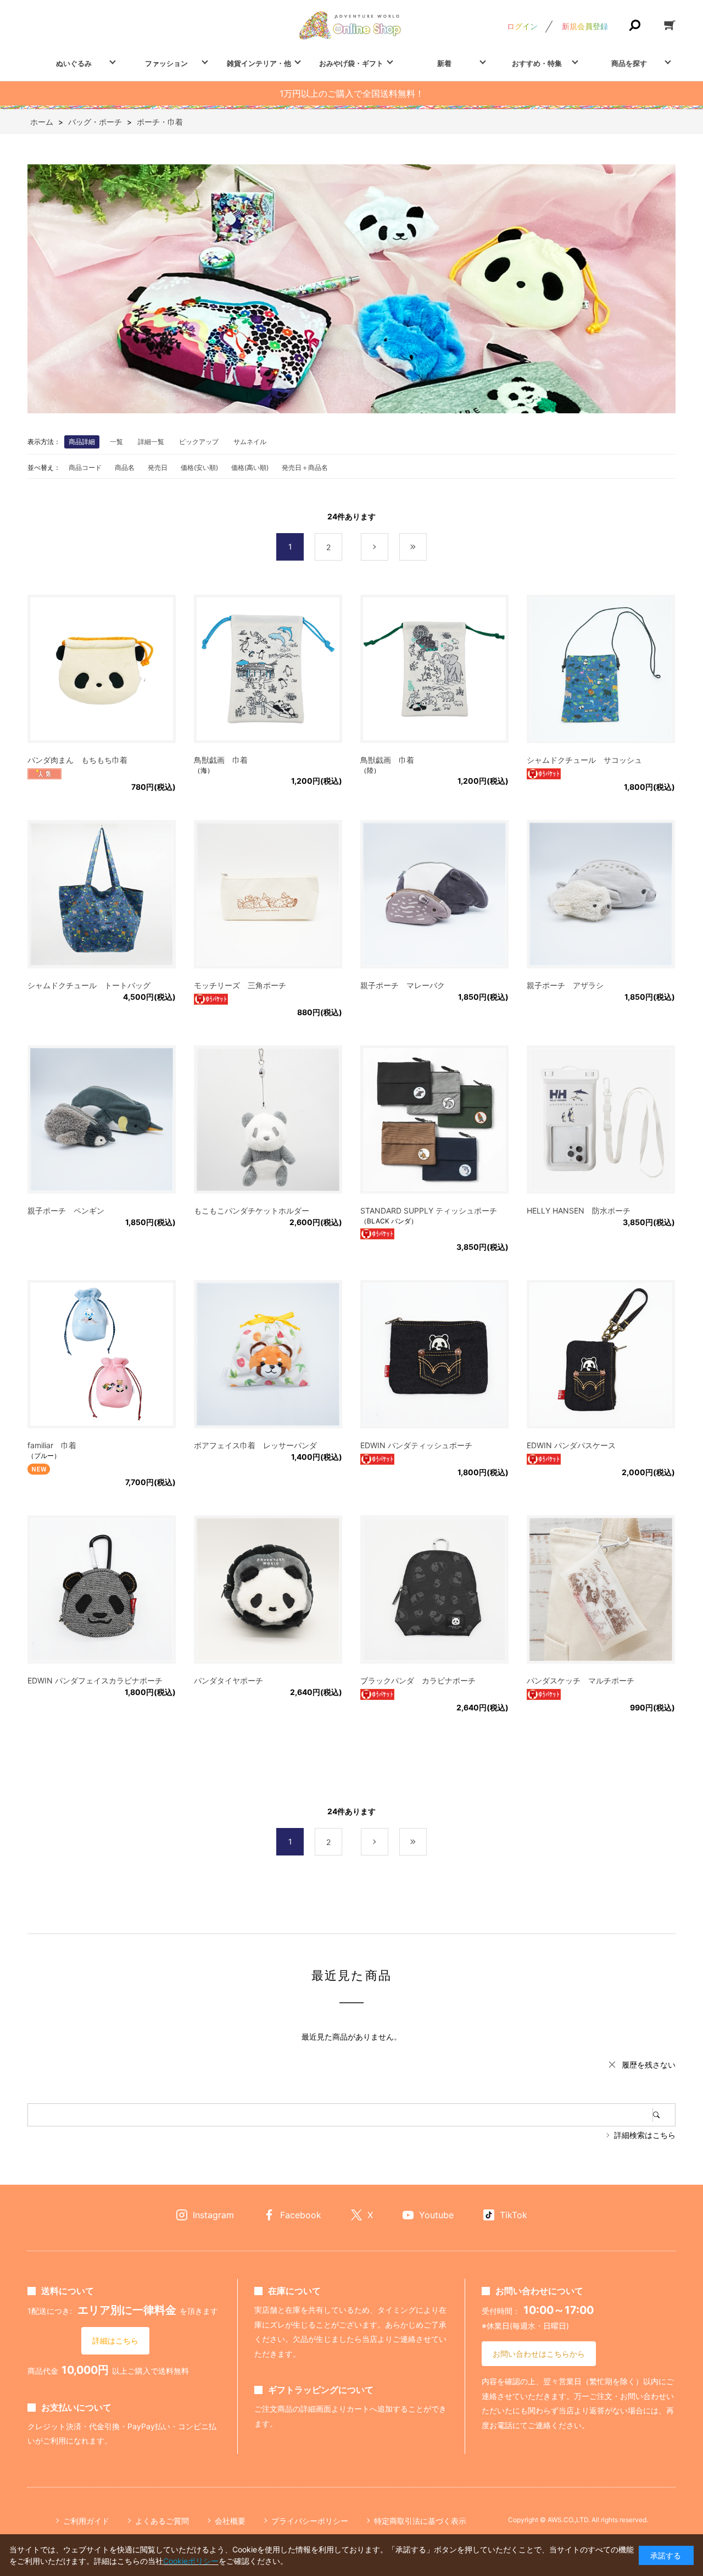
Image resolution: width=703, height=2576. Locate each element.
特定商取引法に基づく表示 (420, 2521)
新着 (444, 63)
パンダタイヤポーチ (228, 1680)
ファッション (166, 63)
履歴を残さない (649, 2065)
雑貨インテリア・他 (259, 63)
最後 (426, 547)
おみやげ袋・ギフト (351, 63)
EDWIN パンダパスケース (571, 1445)
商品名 (125, 467)
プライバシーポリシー (310, 2521)
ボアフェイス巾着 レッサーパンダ (255, 1445)
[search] (664, 2115)
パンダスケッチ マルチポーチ (581, 1680)
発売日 (158, 467)
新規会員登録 (585, 26)
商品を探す (629, 63)
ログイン (522, 26)
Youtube (436, 2215)
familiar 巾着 (52, 1445)
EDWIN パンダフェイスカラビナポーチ (95, 1680)
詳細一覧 (151, 442)
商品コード (85, 467)
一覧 (116, 442)
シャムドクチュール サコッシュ (584, 760)
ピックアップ (199, 442)
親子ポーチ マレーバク (403, 985)
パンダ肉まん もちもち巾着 (77, 760)
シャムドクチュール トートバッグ (89, 985)
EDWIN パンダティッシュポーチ (416, 1445)
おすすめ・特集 (537, 63)
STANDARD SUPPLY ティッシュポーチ (429, 1211)
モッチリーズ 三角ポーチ (240, 985)
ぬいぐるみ (74, 63)
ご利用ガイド (86, 2521)
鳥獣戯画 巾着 (221, 760)
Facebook (301, 2215)
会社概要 (230, 2521)
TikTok (514, 2215)
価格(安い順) (199, 467)
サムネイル (250, 442)
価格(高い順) (250, 467)
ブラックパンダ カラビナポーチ (418, 1680)
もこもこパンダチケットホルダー (252, 1211)
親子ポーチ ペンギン (66, 1211)
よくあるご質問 (162, 2521)
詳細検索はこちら (645, 2135)
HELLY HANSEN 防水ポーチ (579, 1211)
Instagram (213, 2215)
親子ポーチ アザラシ (565, 985)
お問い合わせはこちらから (539, 2354)
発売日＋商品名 (305, 467)
